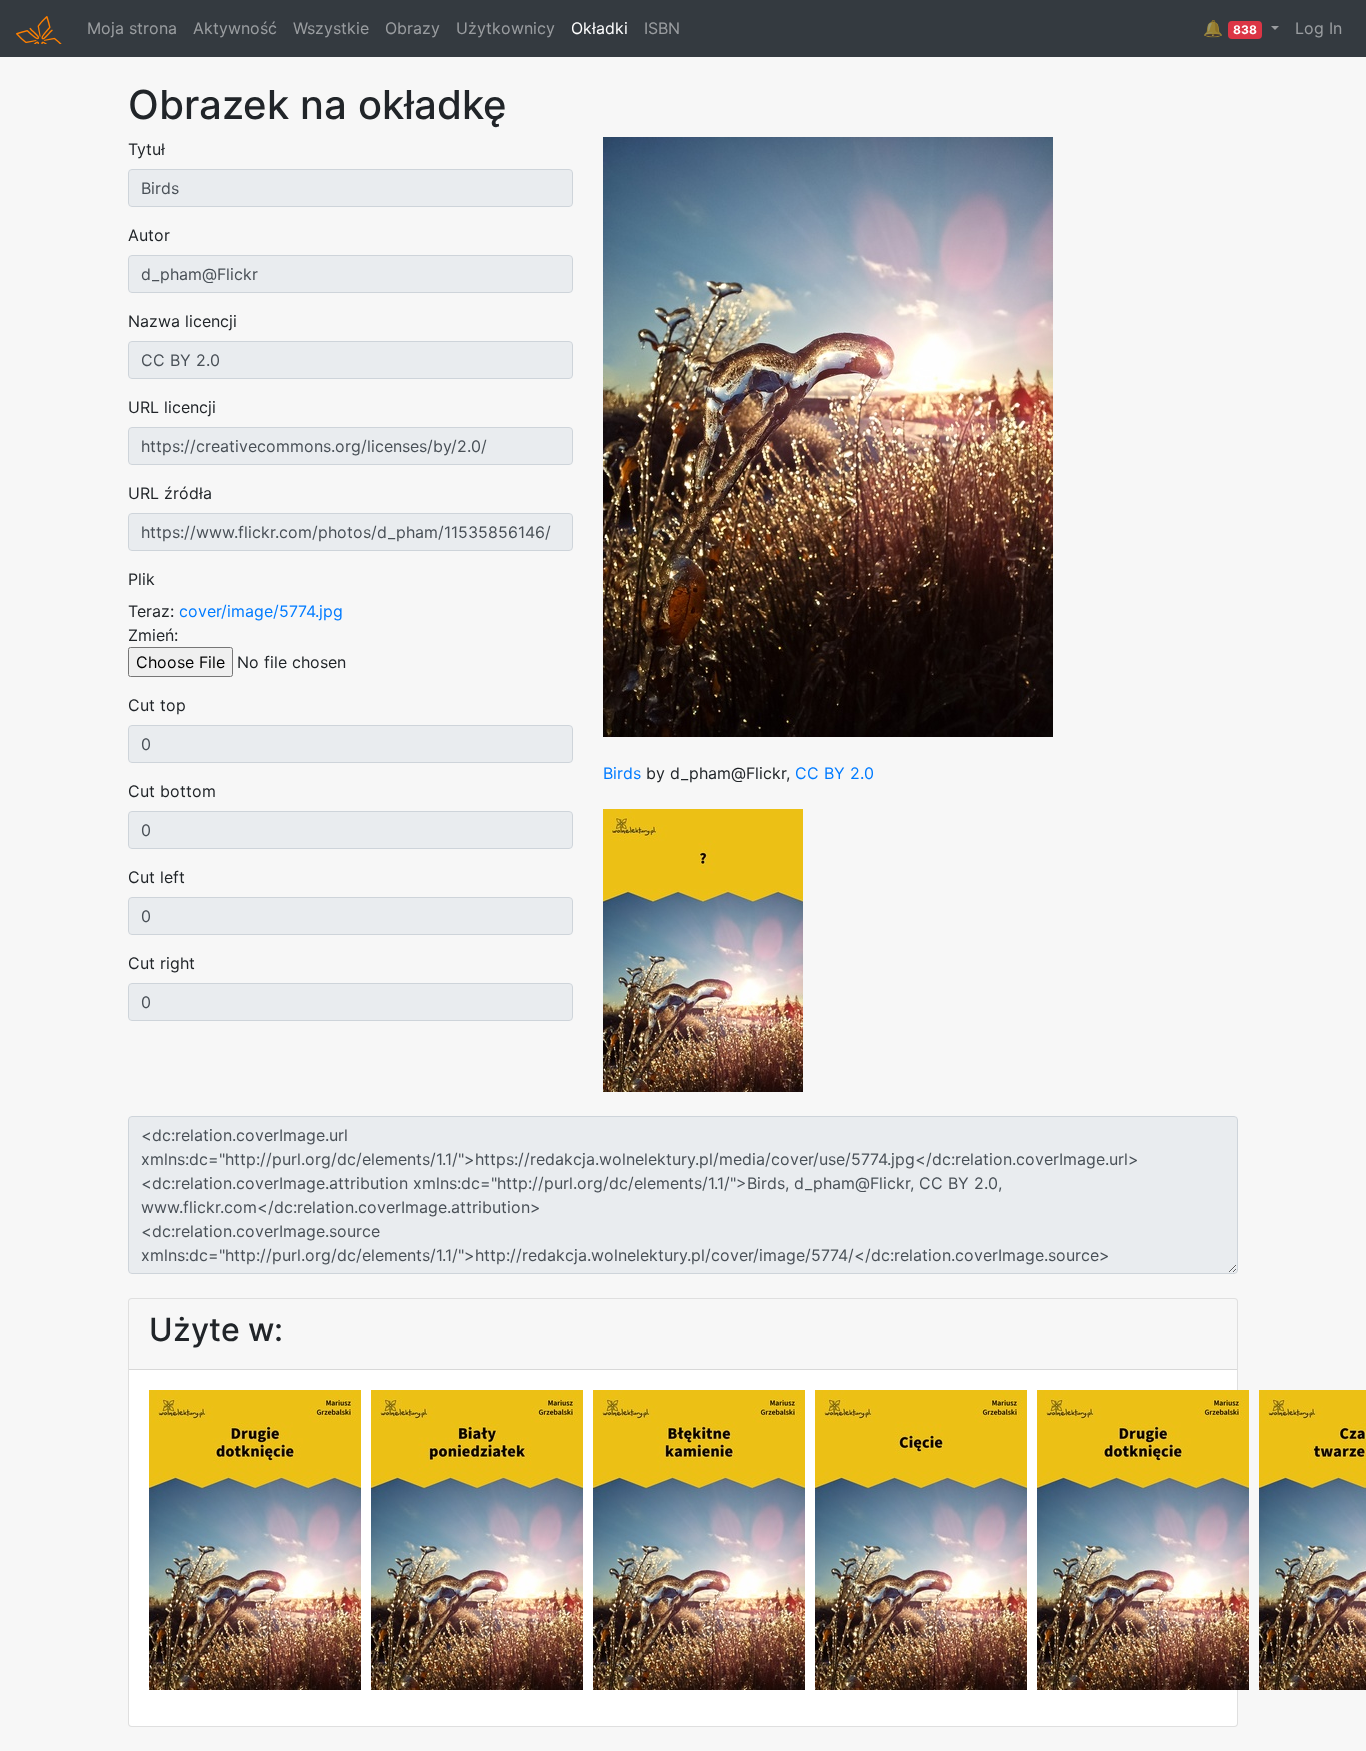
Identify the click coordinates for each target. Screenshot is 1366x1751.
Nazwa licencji (182, 321)
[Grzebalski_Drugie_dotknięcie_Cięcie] (921, 1538)
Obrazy (412, 28)
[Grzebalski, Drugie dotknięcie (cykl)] (1143, 1538)
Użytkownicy (505, 28)
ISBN (662, 28)
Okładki (599, 28)
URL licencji (172, 407)
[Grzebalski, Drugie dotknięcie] (255, 1538)
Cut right (161, 963)
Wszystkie (331, 28)
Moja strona (132, 28)
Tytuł (146, 149)
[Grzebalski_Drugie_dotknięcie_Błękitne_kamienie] (699, 1538)
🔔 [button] (1230, 28)
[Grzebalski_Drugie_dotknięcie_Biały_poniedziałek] (477, 1538)
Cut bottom (172, 791)
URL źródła (170, 493)
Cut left (156, 877)
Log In (1318, 28)
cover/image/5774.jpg (261, 611)
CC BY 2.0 (834, 773)
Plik (141, 579)
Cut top (157, 705)
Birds (622, 773)
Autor (149, 235)
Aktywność (235, 28)
